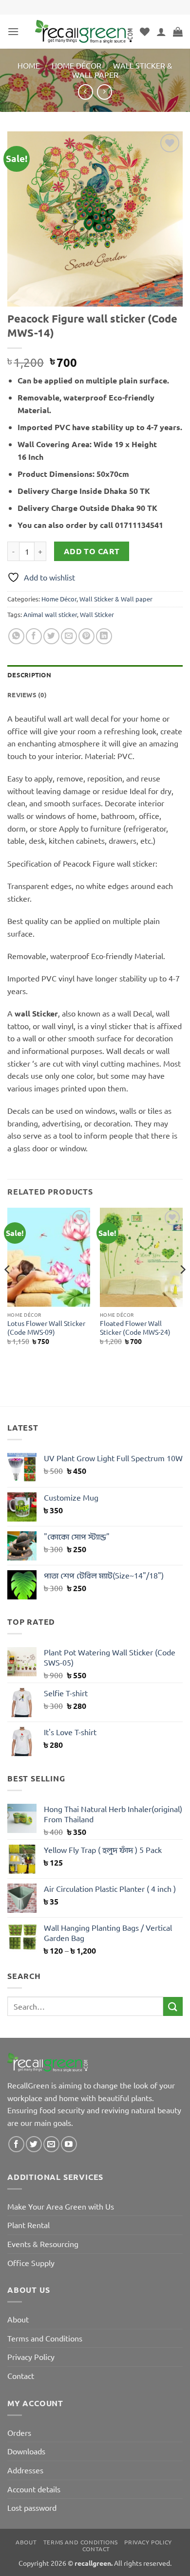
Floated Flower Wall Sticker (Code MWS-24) (135, 1328)
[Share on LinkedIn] (104, 636)
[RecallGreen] (84, 31)
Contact (21, 2376)
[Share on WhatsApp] (16, 636)
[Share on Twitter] (51, 636)
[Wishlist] (145, 32)
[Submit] (173, 2006)
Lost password (32, 2507)
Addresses (25, 2470)
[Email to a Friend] (69, 636)
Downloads (26, 2451)
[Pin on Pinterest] (86, 636)
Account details (34, 2489)
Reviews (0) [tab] (27, 695)
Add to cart (92, 551)
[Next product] (85, 92)
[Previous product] (104, 92)
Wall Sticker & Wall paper (122, 70)
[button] (13, 31)
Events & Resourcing (43, 2244)
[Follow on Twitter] (34, 2144)
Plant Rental (28, 2225)
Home (29, 65)
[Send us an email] (51, 2144)
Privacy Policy (31, 2357)
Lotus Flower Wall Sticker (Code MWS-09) (46, 1328)
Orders (19, 2432)
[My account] (161, 32)
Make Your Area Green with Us (61, 2206)
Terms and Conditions (45, 2338)
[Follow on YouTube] (69, 2144)
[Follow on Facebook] (16, 2144)
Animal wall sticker (50, 614)
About (18, 2319)
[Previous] (8, 1289)
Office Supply (31, 2263)
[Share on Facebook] (34, 636)
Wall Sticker (97, 614)
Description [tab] (29, 675)
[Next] (182, 1289)
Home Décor (76, 65)
